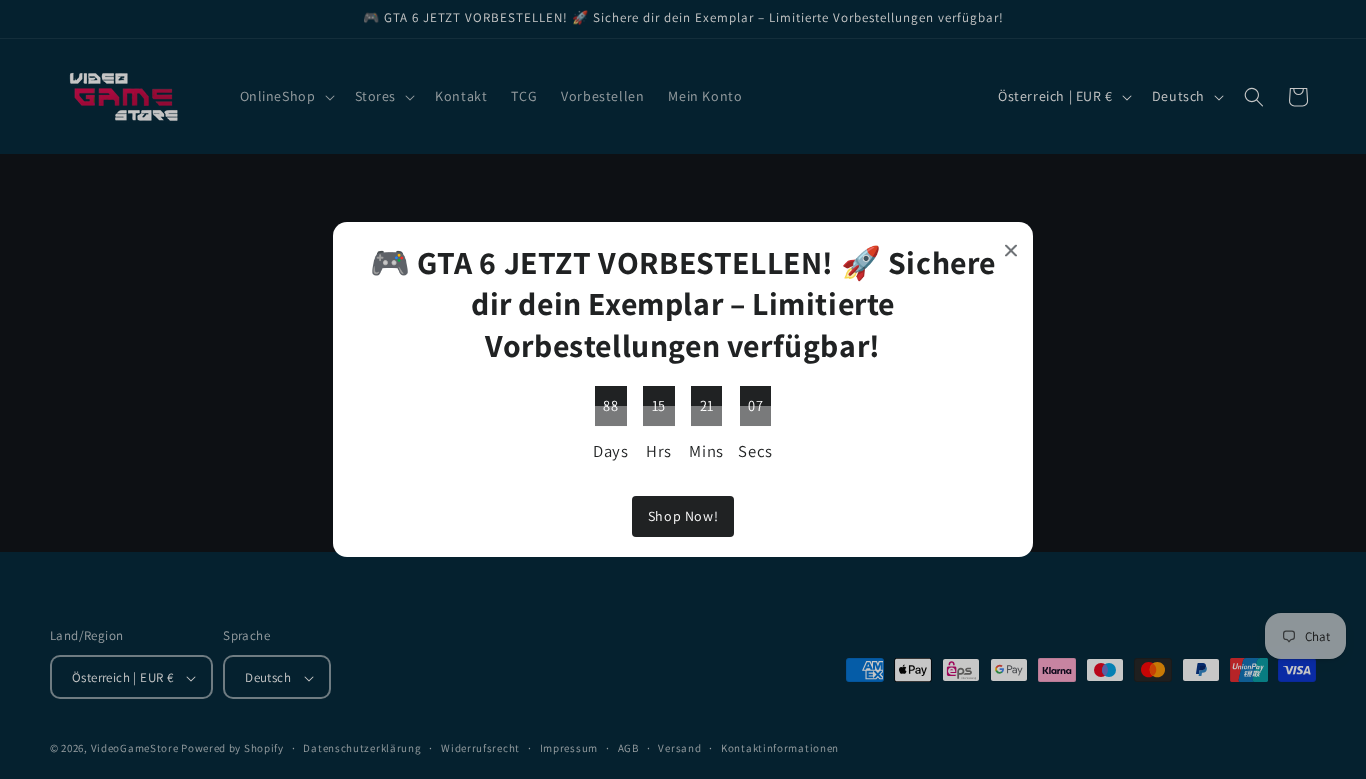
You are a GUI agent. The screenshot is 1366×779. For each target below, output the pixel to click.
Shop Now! (683, 516)
